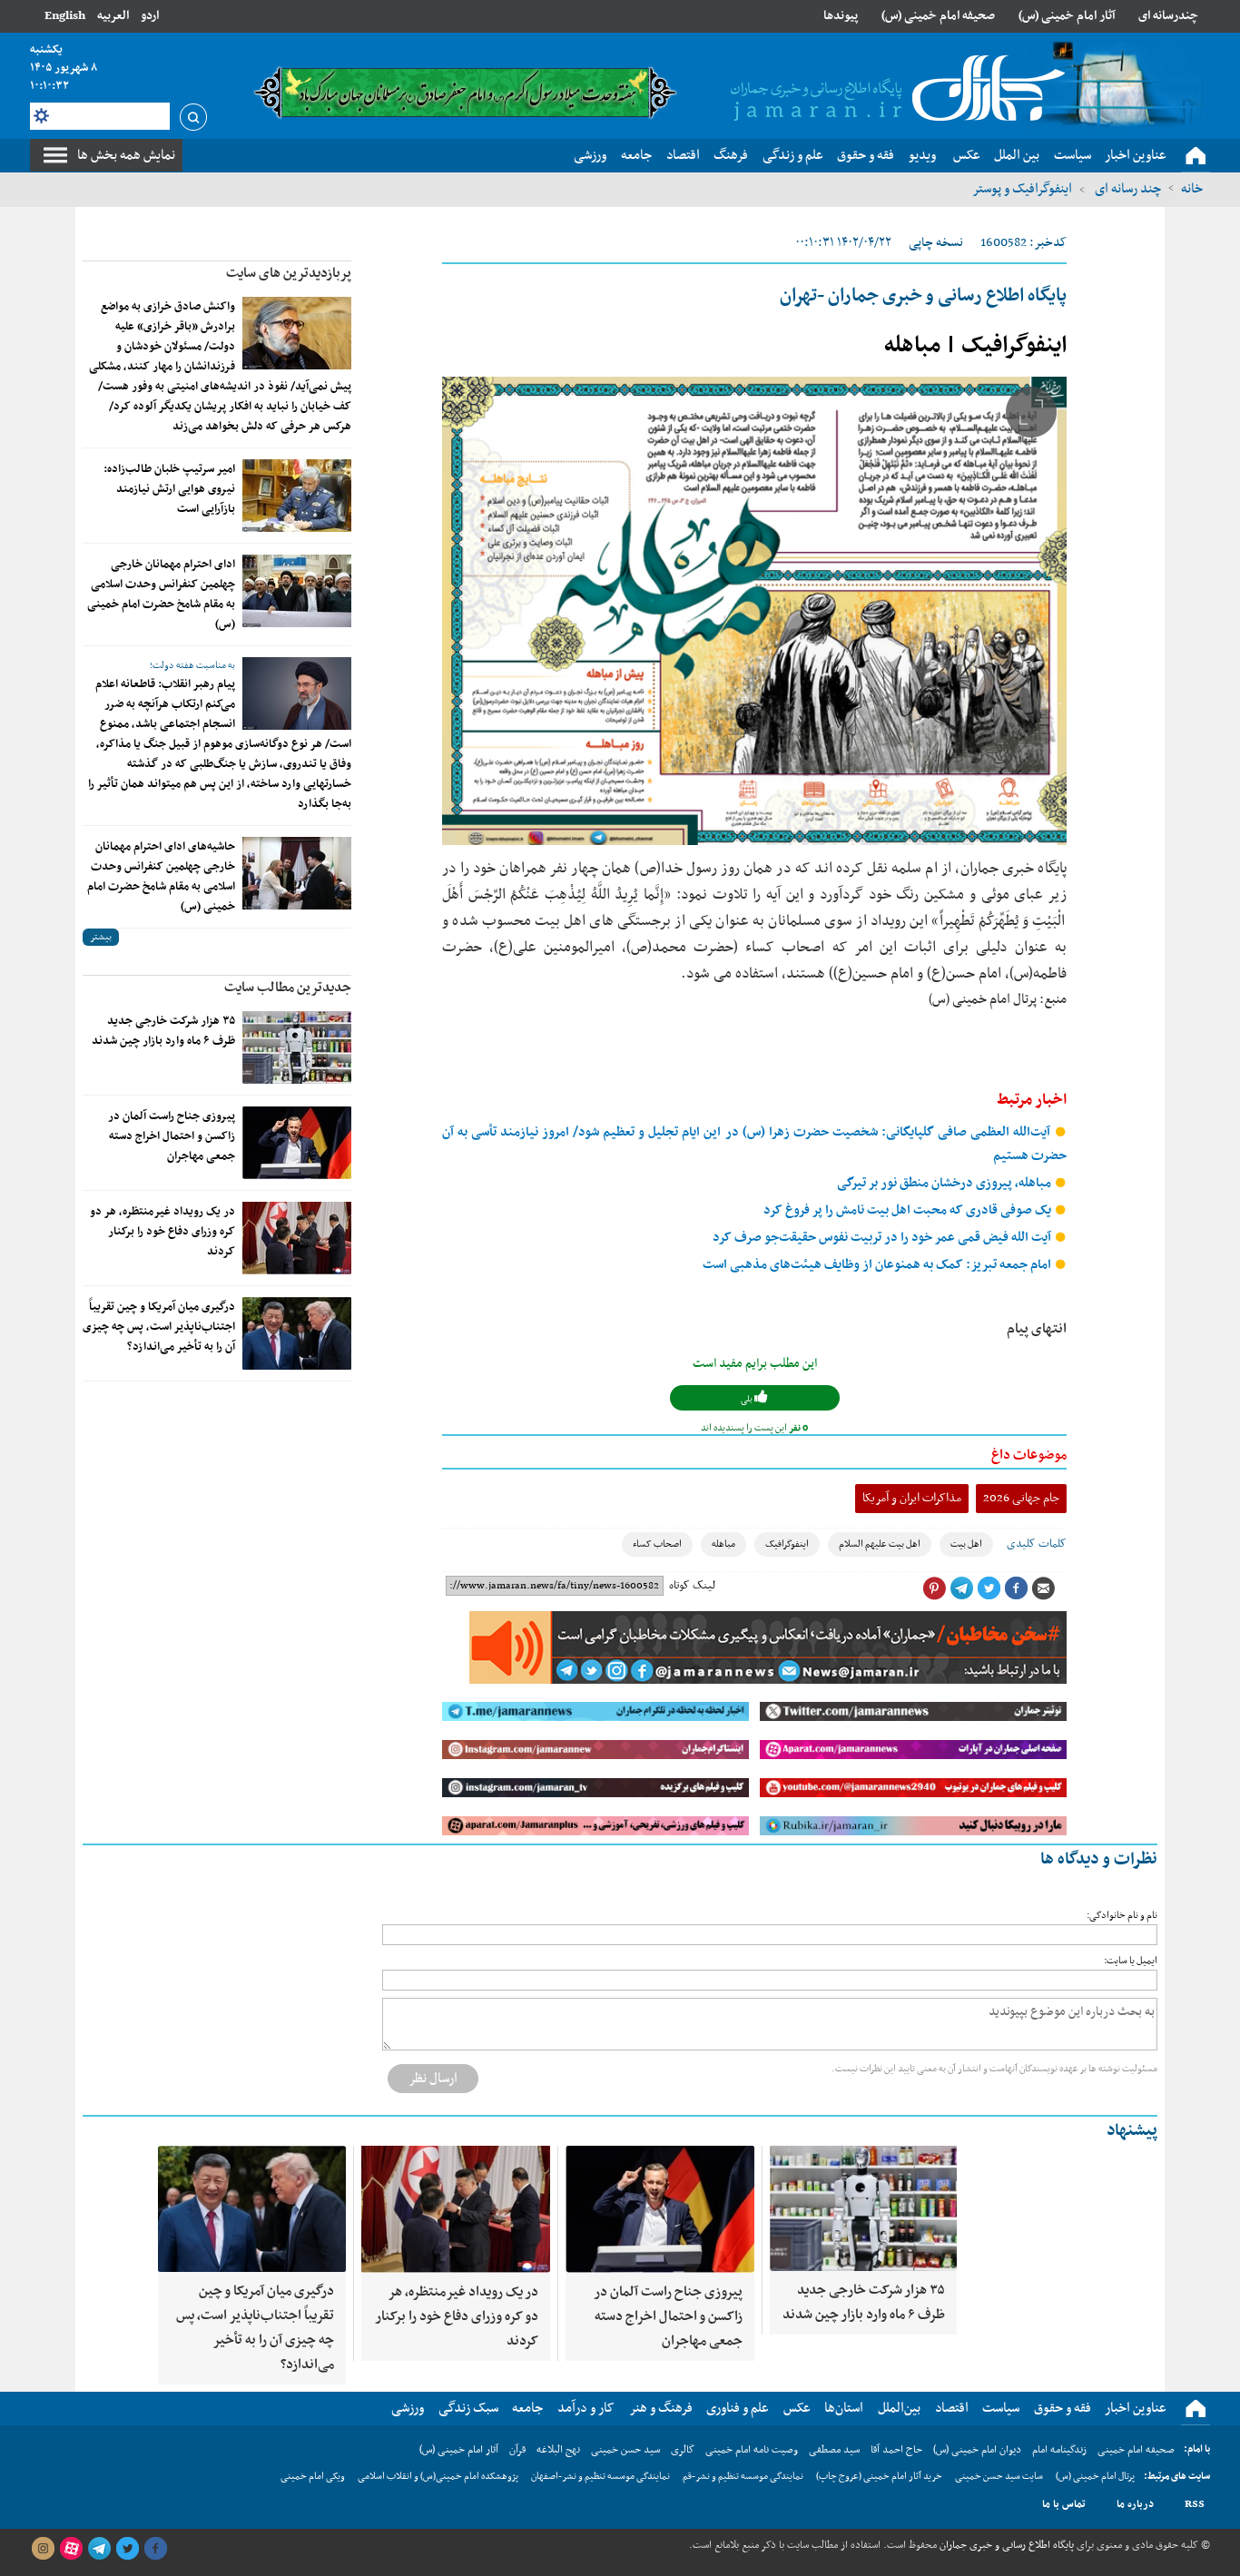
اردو (150, 16)
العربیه (113, 16)
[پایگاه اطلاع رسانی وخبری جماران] (894, 90)
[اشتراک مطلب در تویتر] (989, 1588)
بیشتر (101, 937)
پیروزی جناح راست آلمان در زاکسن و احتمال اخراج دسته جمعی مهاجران (172, 1136)
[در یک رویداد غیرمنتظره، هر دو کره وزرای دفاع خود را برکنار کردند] (297, 1238)
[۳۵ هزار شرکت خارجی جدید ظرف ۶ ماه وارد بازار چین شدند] (297, 1047)
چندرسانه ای (1168, 16)
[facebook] (155, 2549)
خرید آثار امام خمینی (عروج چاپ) (879, 2477)
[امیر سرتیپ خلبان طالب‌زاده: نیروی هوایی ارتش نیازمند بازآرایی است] (297, 496)
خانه (1192, 189)
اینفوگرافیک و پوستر (1022, 189)
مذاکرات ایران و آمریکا (912, 1498)
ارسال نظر (433, 2079)
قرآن (517, 2450)
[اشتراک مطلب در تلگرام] (961, 1588)
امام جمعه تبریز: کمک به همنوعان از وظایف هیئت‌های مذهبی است (878, 1265)
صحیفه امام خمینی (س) (938, 16)
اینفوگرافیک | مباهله (975, 346)
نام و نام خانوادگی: (1122, 1916)
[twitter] (127, 2549)
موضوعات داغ (1029, 1455)
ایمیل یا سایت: (1131, 1961)
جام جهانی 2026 (1021, 1498)
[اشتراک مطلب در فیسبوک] (1016, 1588)
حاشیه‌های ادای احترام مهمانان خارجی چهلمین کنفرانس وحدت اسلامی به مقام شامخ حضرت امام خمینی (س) (161, 877)
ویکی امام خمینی (313, 2477)
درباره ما (1135, 2504)
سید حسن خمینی (625, 2450)
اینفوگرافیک (787, 1544)
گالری (683, 2450)
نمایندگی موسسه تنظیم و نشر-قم (743, 2477)
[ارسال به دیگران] (1043, 1588)
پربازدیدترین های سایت (289, 273)
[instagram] (43, 2549)
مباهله (723, 1544)
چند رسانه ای (1127, 189)
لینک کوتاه (692, 1586)
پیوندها (841, 16)
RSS (1195, 2504)
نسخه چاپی (936, 243)
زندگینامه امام (1059, 2450)
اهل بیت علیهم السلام (880, 1544)
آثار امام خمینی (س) (1067, 16)
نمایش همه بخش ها (126, 155)
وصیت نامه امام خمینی (752, 2450)
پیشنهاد (1132, 2131)
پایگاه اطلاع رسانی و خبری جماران (1005, 2545)
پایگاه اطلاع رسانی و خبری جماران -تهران (923, 296)
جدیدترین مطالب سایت (288, 988)
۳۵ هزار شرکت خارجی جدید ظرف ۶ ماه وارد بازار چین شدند (163, 1031)
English (65, 16)
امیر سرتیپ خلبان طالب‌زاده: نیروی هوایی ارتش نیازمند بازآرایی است (169, 489)
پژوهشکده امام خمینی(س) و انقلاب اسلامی (438, 2477)
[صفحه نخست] (1196, 156)
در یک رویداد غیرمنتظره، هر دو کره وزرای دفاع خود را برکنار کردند (162, 1232)
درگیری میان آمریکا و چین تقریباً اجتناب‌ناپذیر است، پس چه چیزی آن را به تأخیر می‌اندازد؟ (159, 1327)
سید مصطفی (834, 2450)
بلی (748, 1399)
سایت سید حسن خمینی (999, 2477)
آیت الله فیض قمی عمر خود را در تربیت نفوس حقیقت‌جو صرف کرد (883, 1238)
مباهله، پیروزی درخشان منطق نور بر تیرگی (945, 1183)
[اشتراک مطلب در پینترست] (934, 1588)
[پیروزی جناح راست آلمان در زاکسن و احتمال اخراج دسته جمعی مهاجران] (297, 1143)
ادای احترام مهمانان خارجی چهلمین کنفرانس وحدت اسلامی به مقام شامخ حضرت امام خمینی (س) (161, 595)
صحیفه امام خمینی (1136, 2450)
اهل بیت (966, 1544)
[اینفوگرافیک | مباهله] (754, 611)
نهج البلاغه (558, 2450)
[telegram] (99, 2549)
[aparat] (71, 2549)
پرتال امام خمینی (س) (1095, 2477)
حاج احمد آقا (896, 2450)
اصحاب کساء (657, 1544)
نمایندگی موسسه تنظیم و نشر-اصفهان (600, 2477)
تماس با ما (1064, 2504)
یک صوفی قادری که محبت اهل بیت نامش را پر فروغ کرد (909, 1210)
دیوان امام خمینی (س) (977, 2450)
